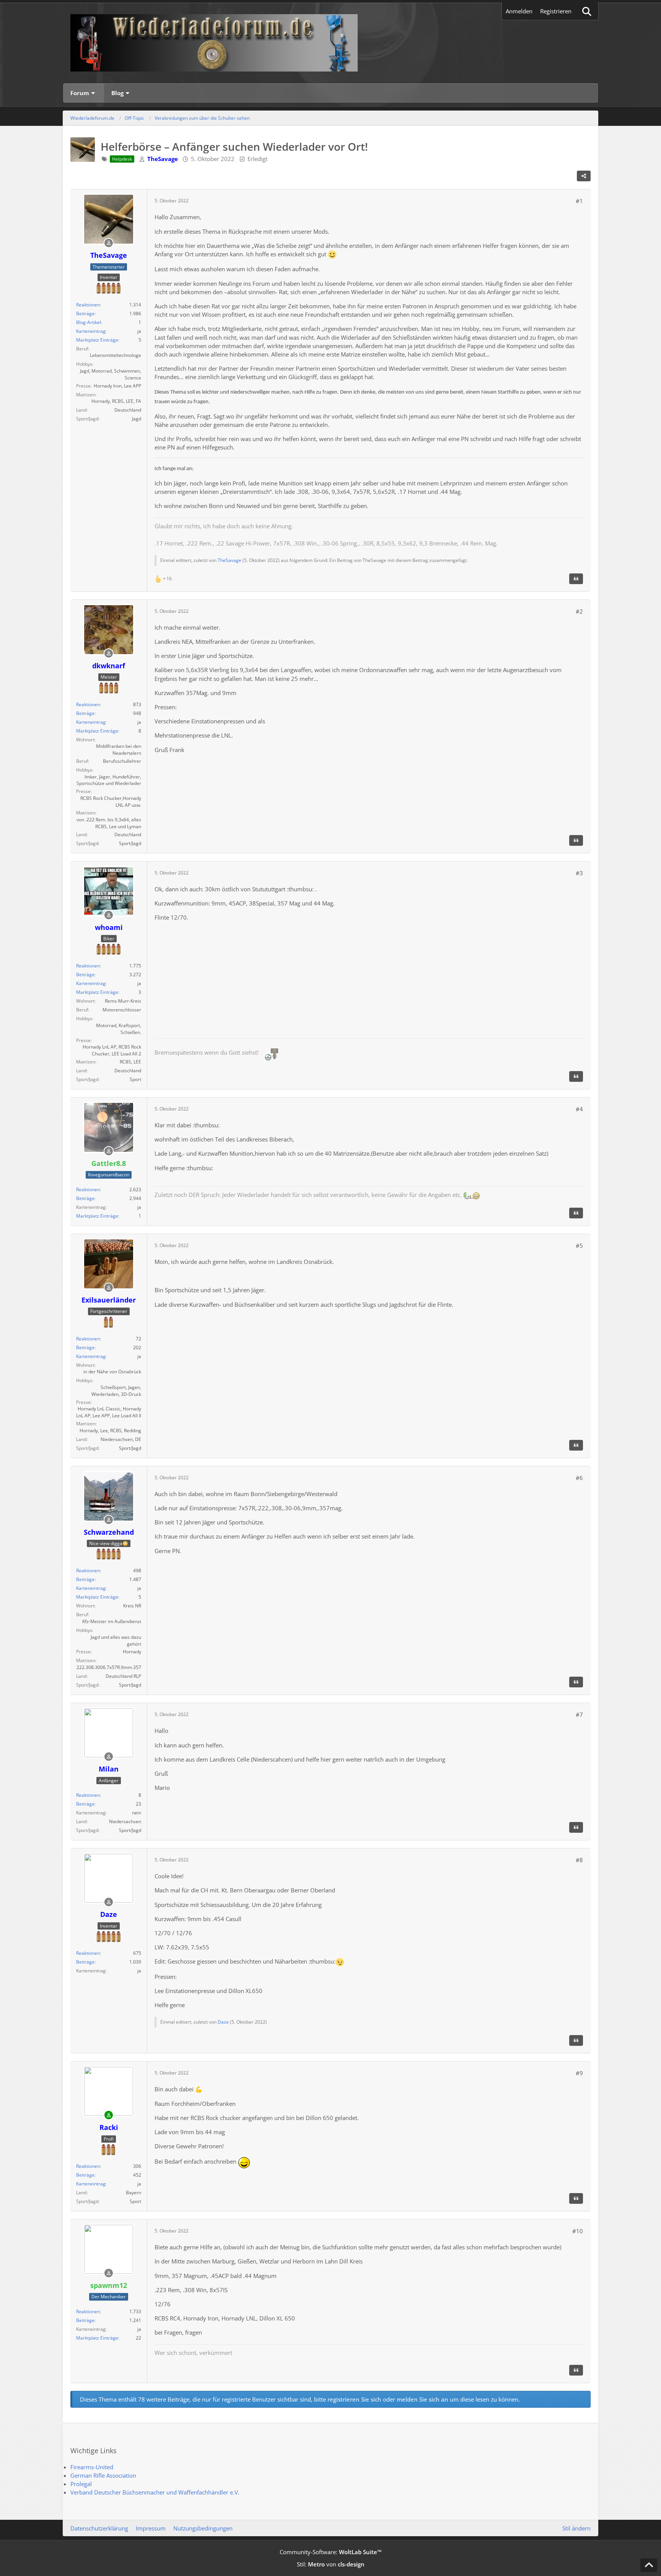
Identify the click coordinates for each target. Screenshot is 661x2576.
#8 (579, 1860)
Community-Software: (331, 2552)
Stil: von (331, 2564)
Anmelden (519, 11)
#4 (579, 1109)
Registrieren (556, 11)
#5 (579, 1246)
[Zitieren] (576, 579)
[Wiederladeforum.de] (330, 43)
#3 (579, 873)
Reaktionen (88, 305)
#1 (579, 201)
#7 (579, 1715)
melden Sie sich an (422, 2399)
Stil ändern (576, 2528)
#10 (578, 2231)
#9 (579, 2073)
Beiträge (85, 313)
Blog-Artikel (89, 322)
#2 (579, 611)
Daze (223, 2022)
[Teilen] (584, 176)
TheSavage (230, 560)
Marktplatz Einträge (97, 340)
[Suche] (587, 11)
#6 (579, 1478)
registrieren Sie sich (354, 2399)
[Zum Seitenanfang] (649, 2565)
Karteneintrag (91, 331)
